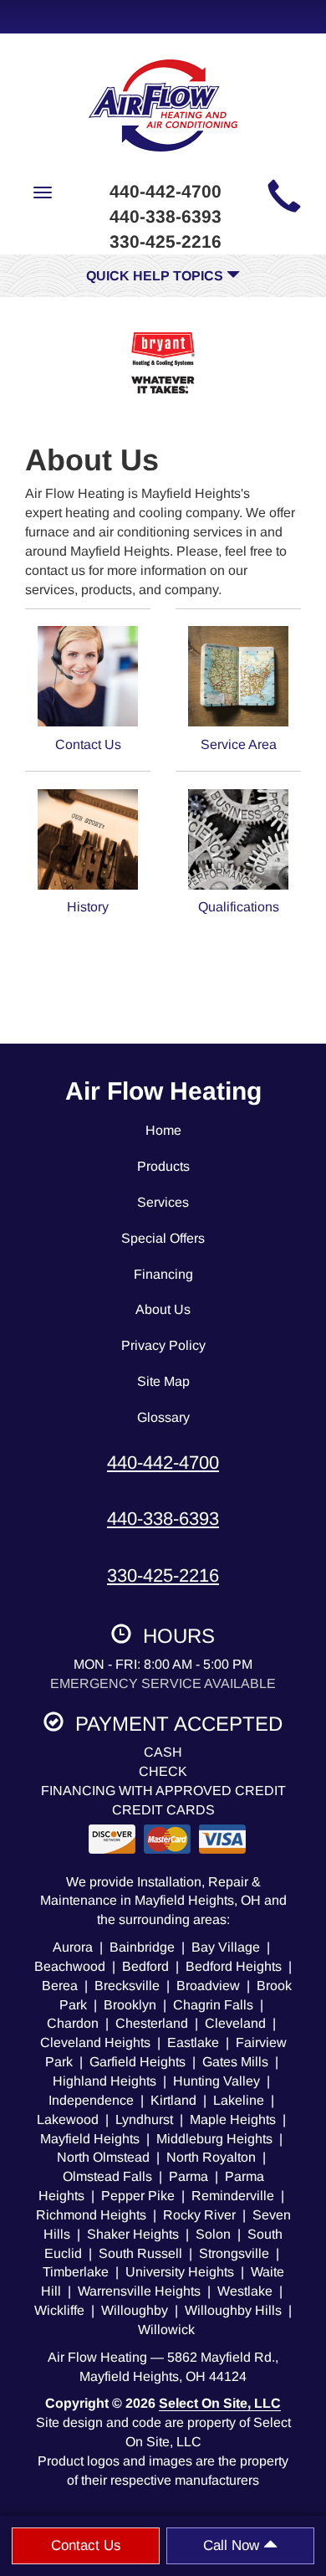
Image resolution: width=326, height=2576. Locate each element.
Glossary (163, 1417)
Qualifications (239, 907)
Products (163, 1166)
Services (163, 1202)
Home (163, 1130)
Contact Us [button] (86, 2545)
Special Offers (163, 1238)
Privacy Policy (163, 1345)
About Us (163, 1309)
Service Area (239, 744)
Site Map (163, 1381)
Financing (163, 1274)
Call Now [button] (233, 2545)
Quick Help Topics (156, 276)
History (88, 907)
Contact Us (88, 744)
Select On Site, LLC (220, 2403)
